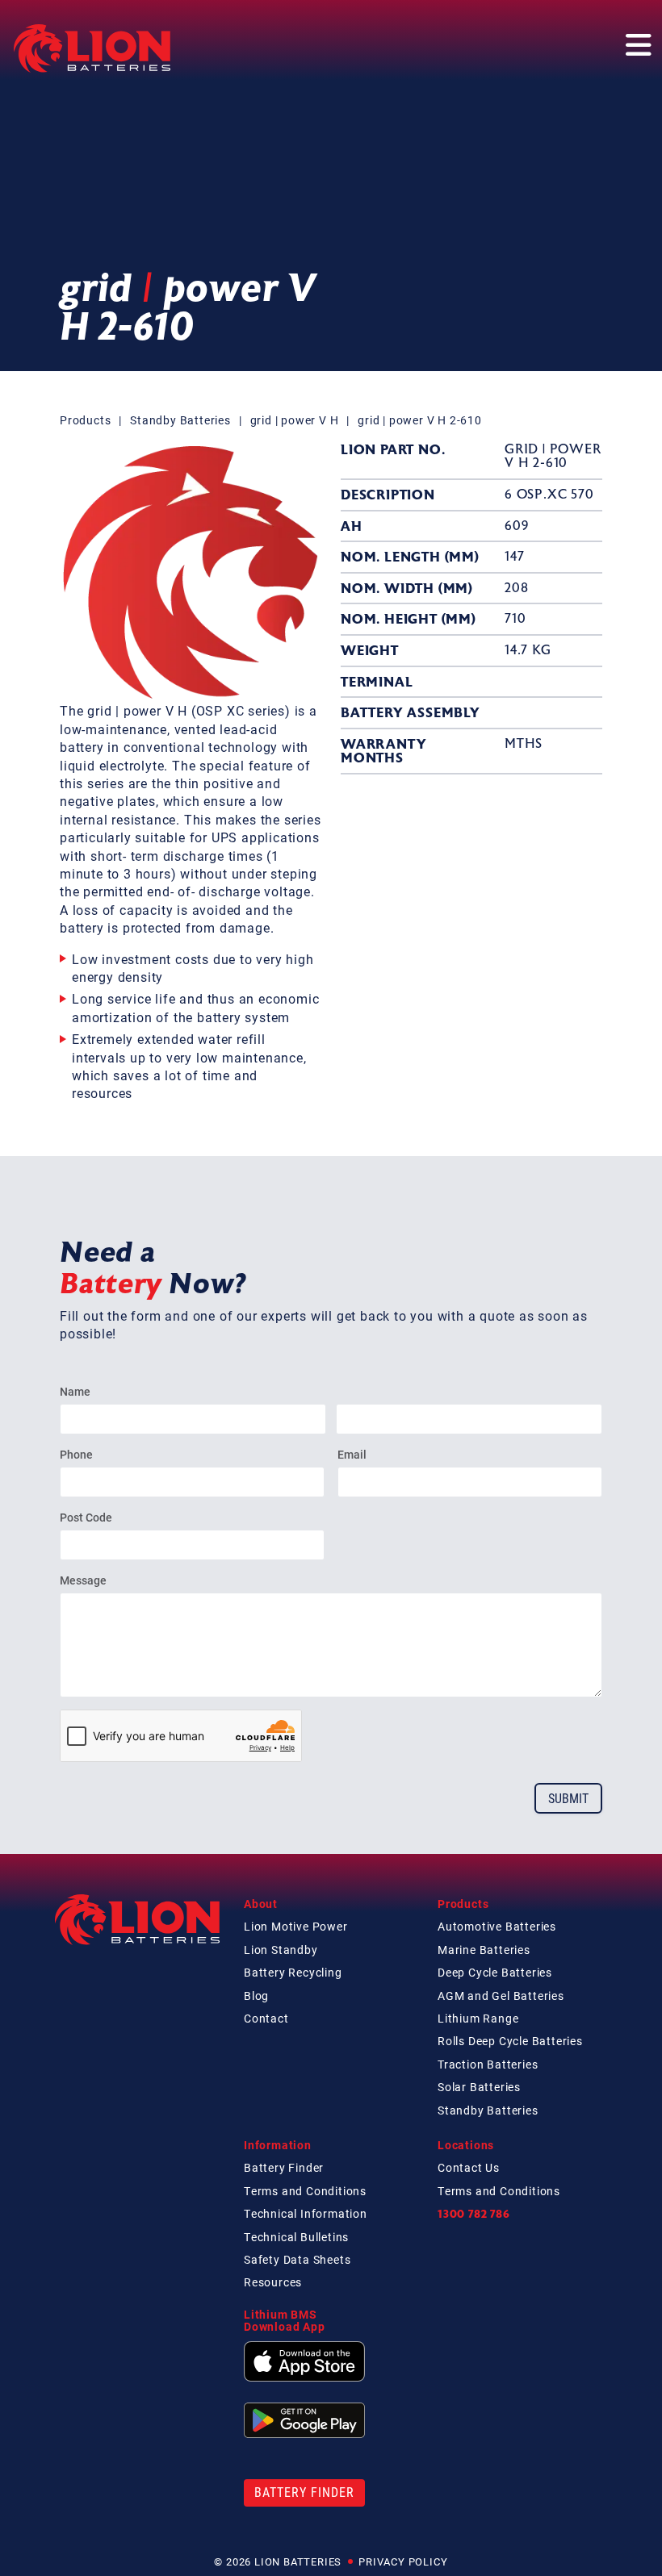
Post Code (86, 1517)
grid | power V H (295, 420)
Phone (76, 1454)
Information (278, 2145)
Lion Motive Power (296, 1926)
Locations (466, 2145)
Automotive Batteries (497, 1926)
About (261, 1904)
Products (85, 420)
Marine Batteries (484, 1950)
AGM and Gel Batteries (501, 1996)
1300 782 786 (474, 2214)
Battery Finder (284, 2167)
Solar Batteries (479, 2087)
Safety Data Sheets (297, 2259)
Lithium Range (478, 2018)
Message (83, 1580)
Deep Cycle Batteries (495, 1972)
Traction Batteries (488, 2064)
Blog (256, 1996)
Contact (266, 2018)
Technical (306, 2213)
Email (352, 1454)
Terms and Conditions (305, 2191)
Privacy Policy (403, 2561)
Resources (273, 2282)
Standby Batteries (180, 420)
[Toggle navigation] (638, 43)
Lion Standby (281, 1950)
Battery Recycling (293, 1972)
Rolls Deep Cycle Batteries (510, 2041)
